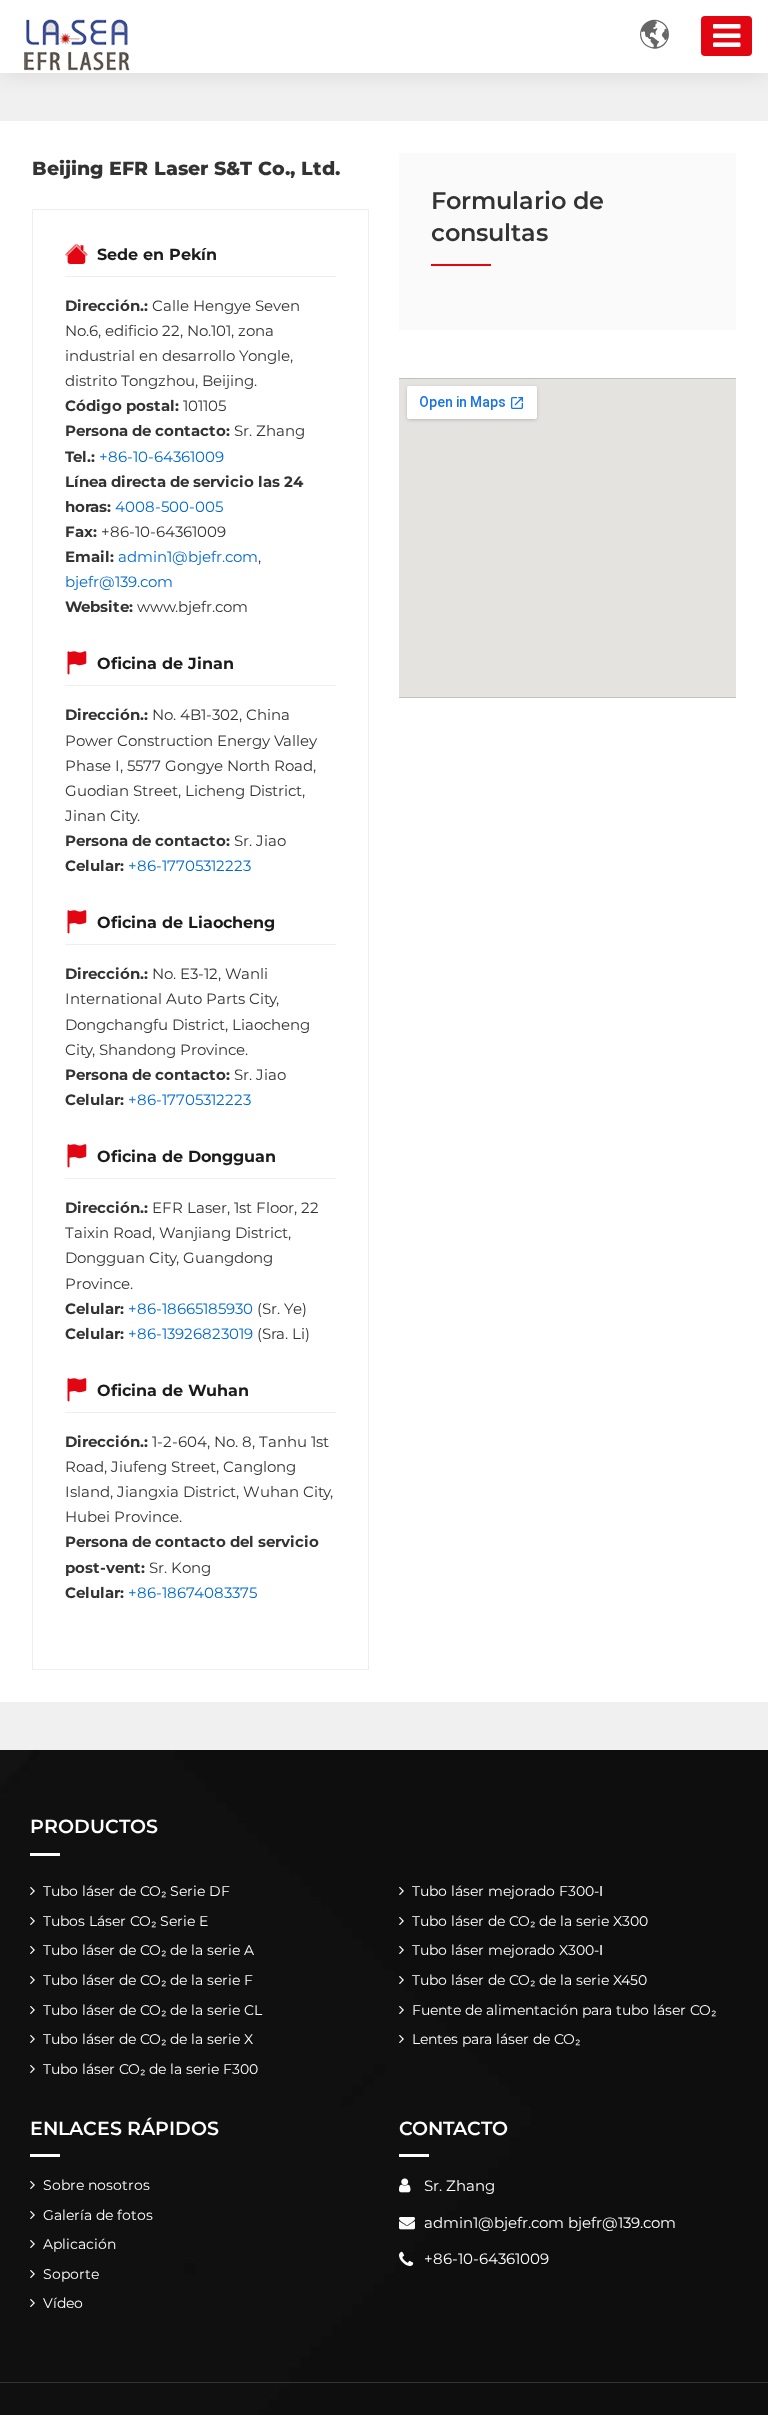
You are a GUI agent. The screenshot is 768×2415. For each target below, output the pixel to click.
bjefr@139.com (119, 581)
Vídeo (63, 2303)
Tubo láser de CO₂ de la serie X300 (530, 1921)
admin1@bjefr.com (188, 556)
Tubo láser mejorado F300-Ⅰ (507, 1891)
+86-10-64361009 (161, 456)
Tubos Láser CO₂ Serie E (125, 1921)
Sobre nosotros (96, 2185)
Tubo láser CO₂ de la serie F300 (150, 2069)
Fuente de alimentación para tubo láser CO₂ (564, 2010)
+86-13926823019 (190, 1333)
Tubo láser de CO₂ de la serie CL (152, 2010)
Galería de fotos (98, 2215)
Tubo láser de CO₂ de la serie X (148, 2039)
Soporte (71, 2274)
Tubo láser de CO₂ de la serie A (148, 1950)
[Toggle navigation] (726, 36)
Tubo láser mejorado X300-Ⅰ (507, 1950)
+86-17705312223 (189, 865)
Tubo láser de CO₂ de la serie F (148, 1980)
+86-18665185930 (190, 1308)
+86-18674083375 (192, 1592)
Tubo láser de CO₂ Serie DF (136, 1891)
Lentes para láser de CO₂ (496, 2039)
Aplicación (79, 2244)
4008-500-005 (169, 506)
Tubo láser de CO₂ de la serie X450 (529, 1980)
